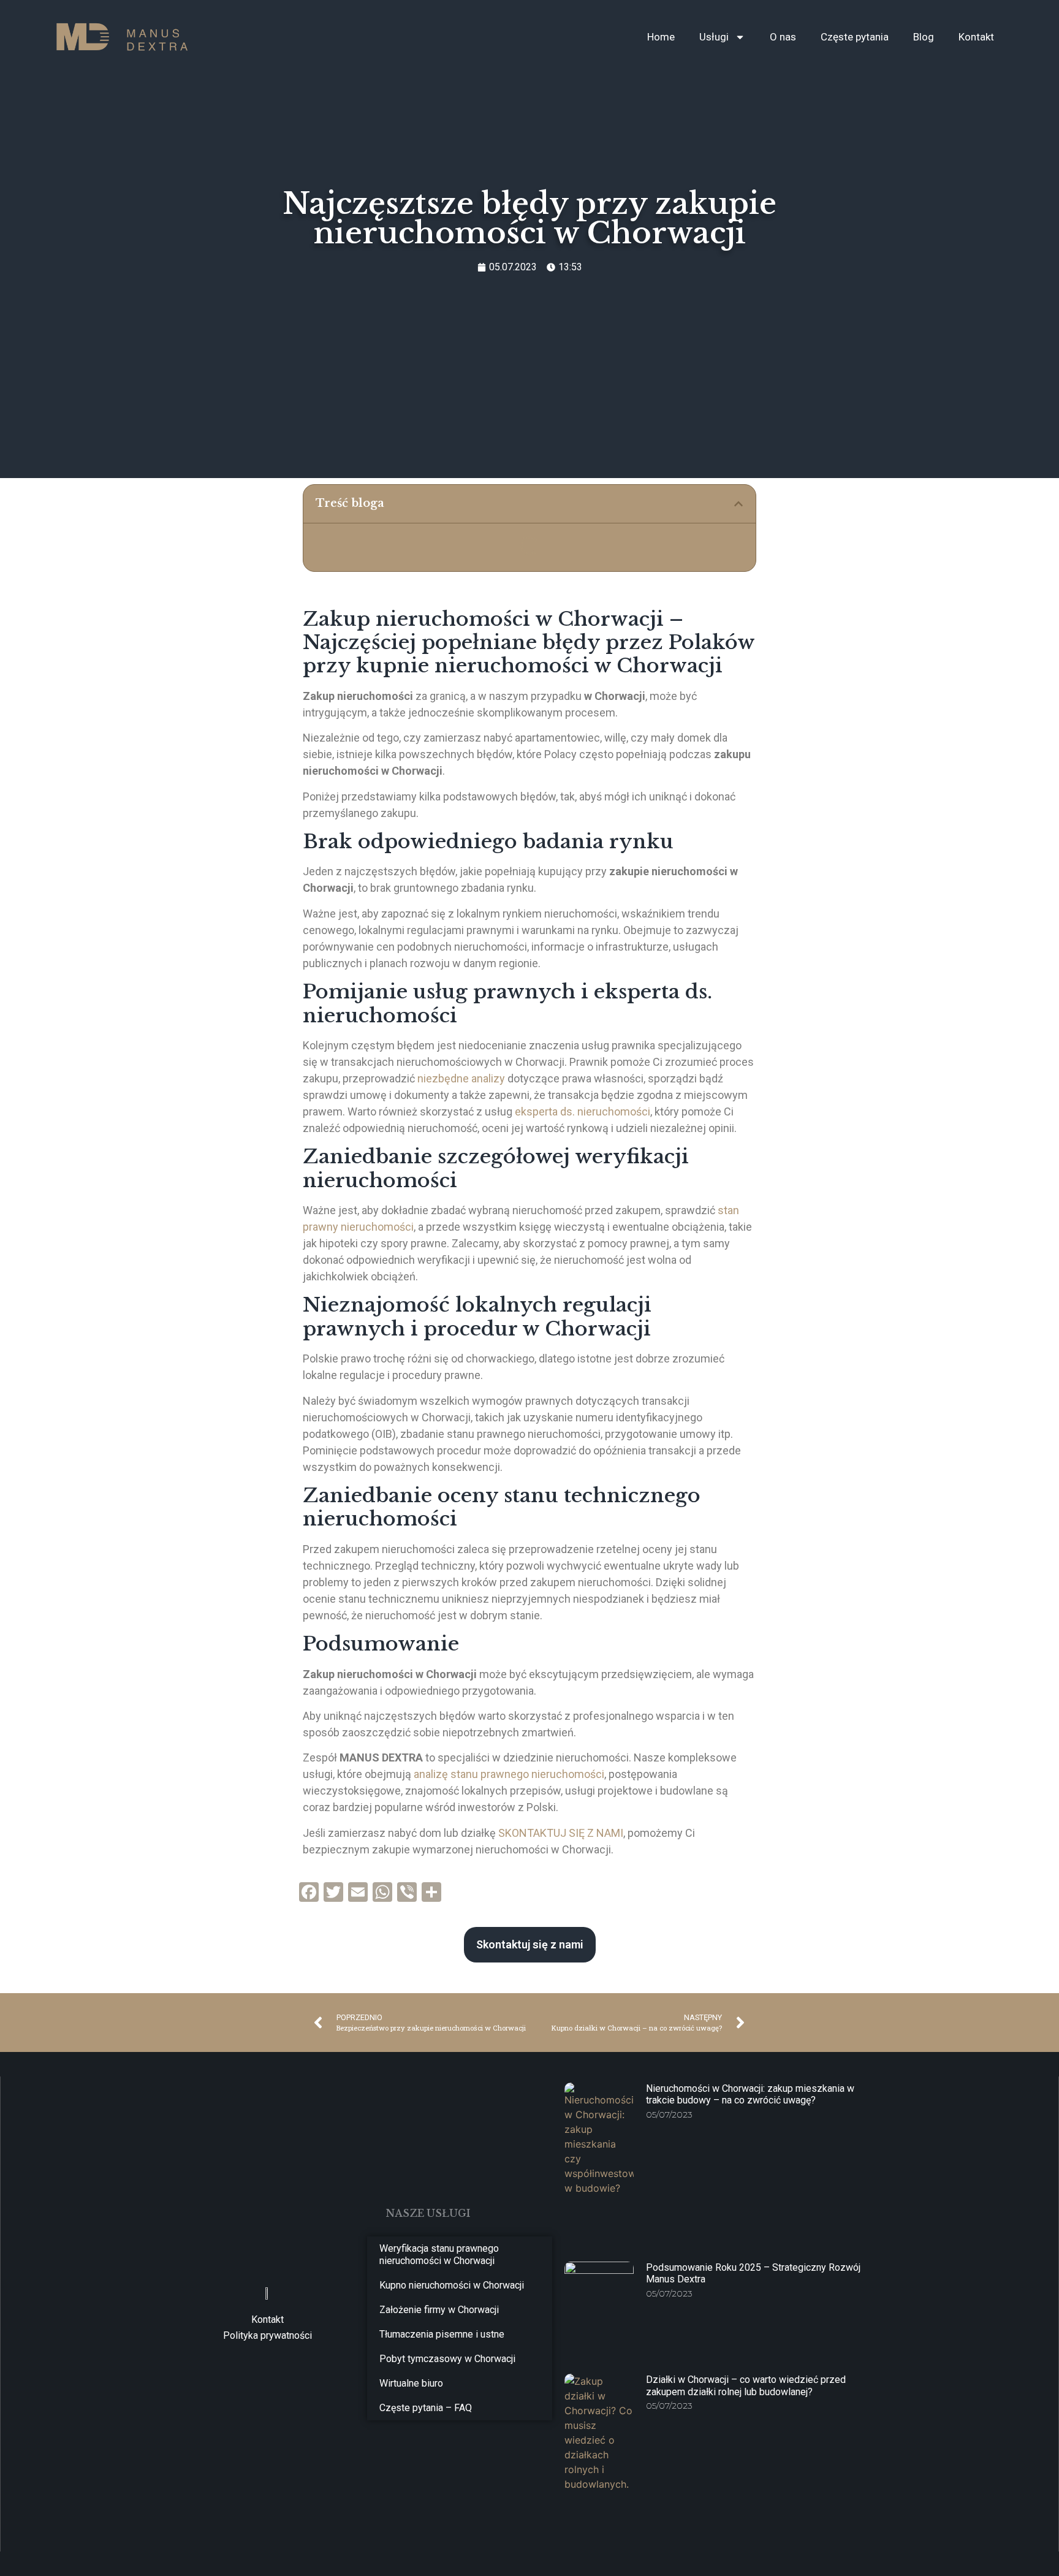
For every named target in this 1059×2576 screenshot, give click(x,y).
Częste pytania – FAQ (426, 2408)
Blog (924, 37)
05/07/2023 (669, 2114)
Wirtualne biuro (411, 2383)
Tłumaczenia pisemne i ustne (442, 2334)
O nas (783, 37)
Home (661, 37)
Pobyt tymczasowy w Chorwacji (447, 2359)
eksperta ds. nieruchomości (581, 1111)
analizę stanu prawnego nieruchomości (509, 1774)
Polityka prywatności (268, 2335)
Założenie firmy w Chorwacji (439, 2310)
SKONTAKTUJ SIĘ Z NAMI (561, 1833)
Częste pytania (855, 37)
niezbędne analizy (461, 1078)
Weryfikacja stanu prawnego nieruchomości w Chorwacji (439, 2255)
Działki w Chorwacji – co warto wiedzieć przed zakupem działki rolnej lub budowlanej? (746, 2385)
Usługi (714, 37)
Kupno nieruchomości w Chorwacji (452, 2285)
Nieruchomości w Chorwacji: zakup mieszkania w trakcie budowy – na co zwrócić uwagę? (750, 2094)
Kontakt (976, 37)
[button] (738, 504)
